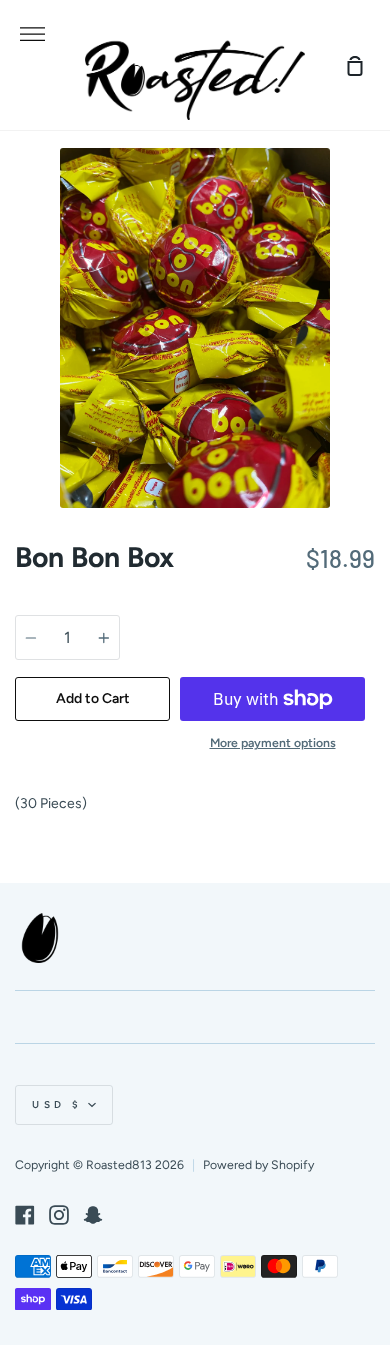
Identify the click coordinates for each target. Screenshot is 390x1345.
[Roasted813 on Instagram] (59, 1215)
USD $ (57, 1104)
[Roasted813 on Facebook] (25, 1215)
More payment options (273, 742)
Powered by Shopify (258, 1164)
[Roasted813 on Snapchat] (93, 1215)
